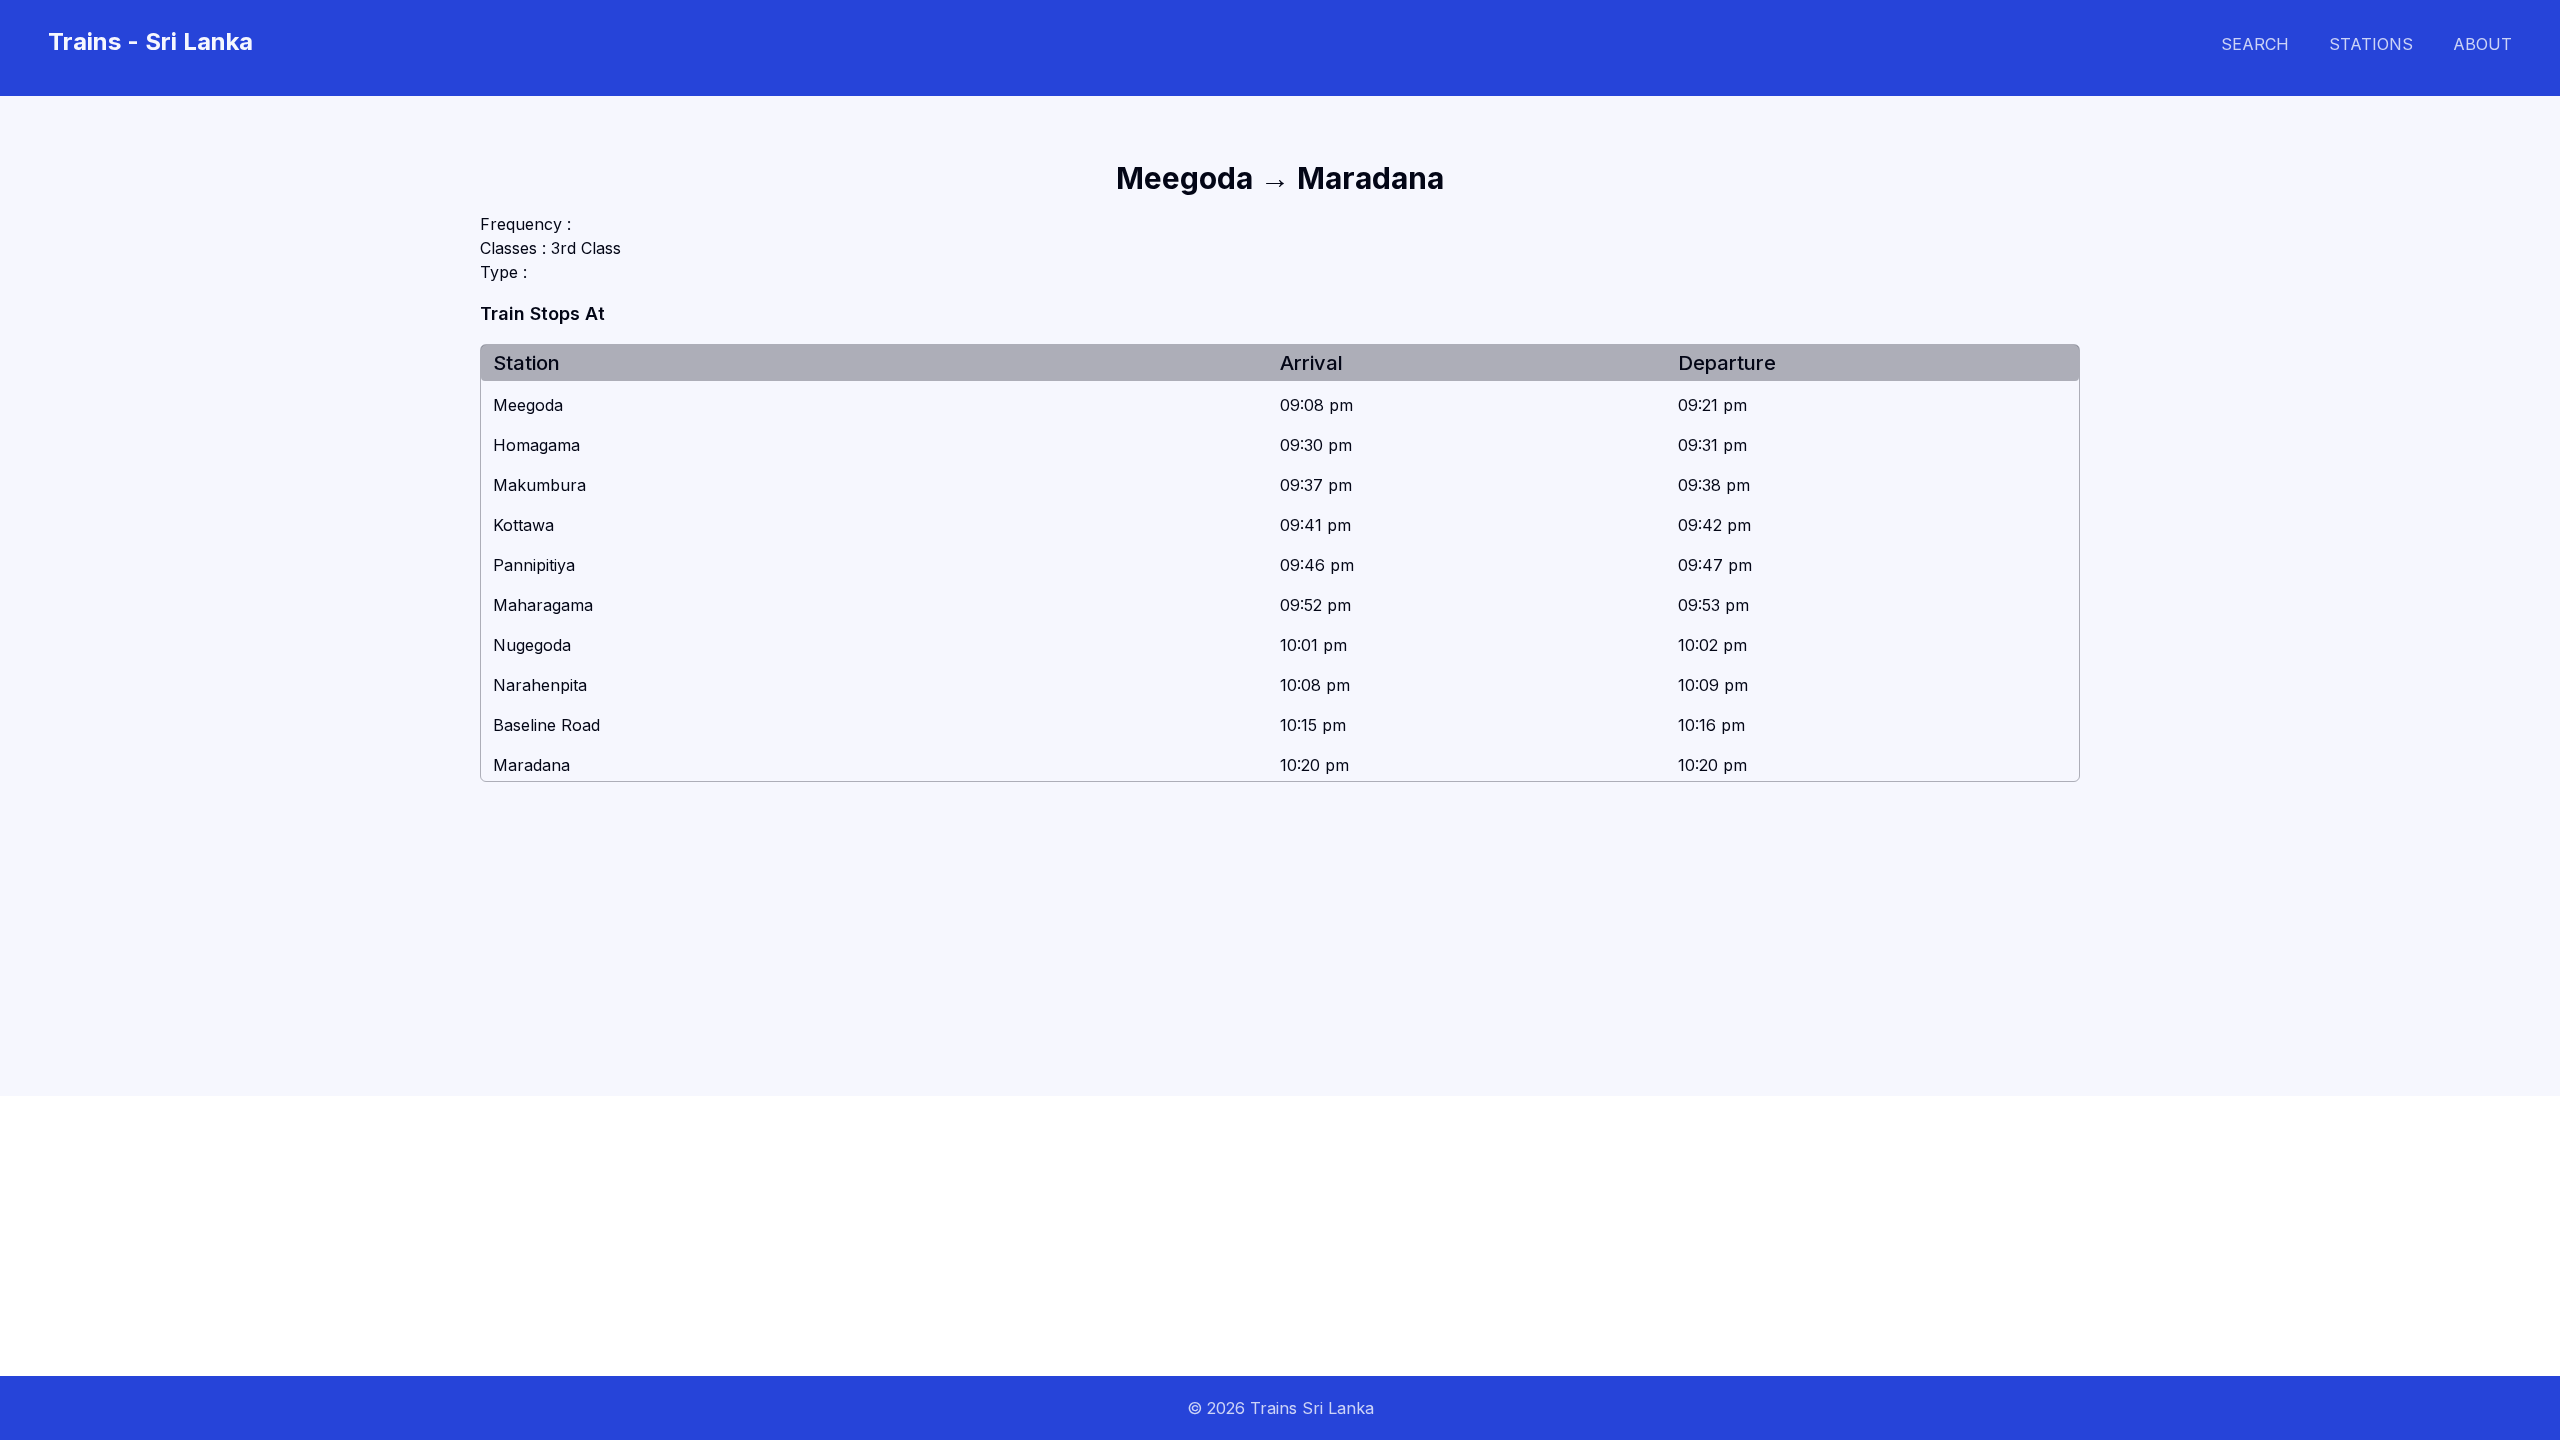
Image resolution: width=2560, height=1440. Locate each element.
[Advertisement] (600, 1236)
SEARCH (2255, 44)
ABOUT (2482, 44)
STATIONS (2371, 44)
